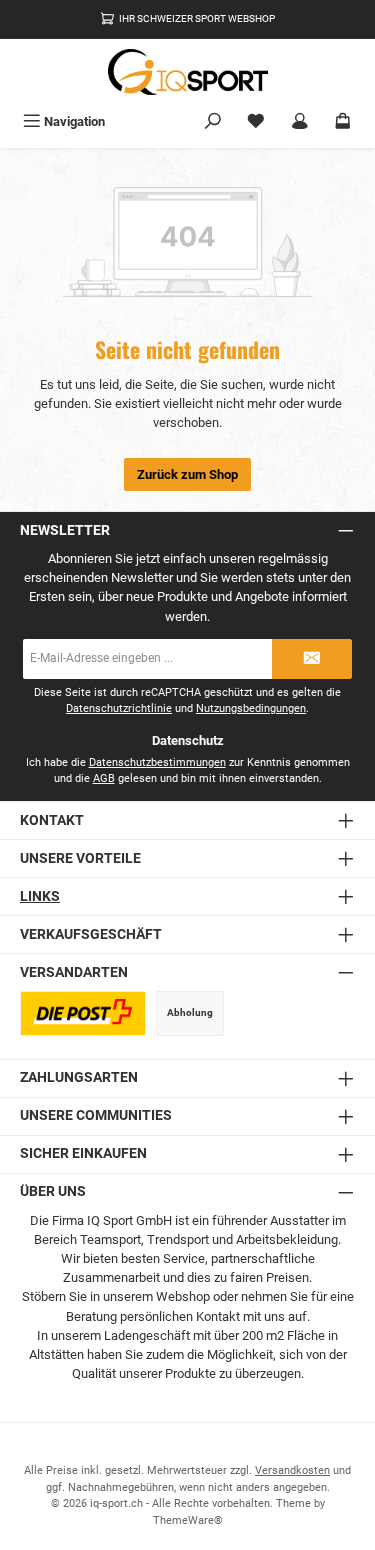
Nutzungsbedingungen (251, 708)
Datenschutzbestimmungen (157, 762)
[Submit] (312, 659)
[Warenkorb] (343, 121)
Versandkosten (292, 1470)
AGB (104, 778)
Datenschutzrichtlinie (119, 708)
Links (40, 896)
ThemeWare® (188, 1520)
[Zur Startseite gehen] (188, 72)
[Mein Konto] (300, 121)
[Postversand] (83, 1013)
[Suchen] (213, 121)
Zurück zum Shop (187, 474)
